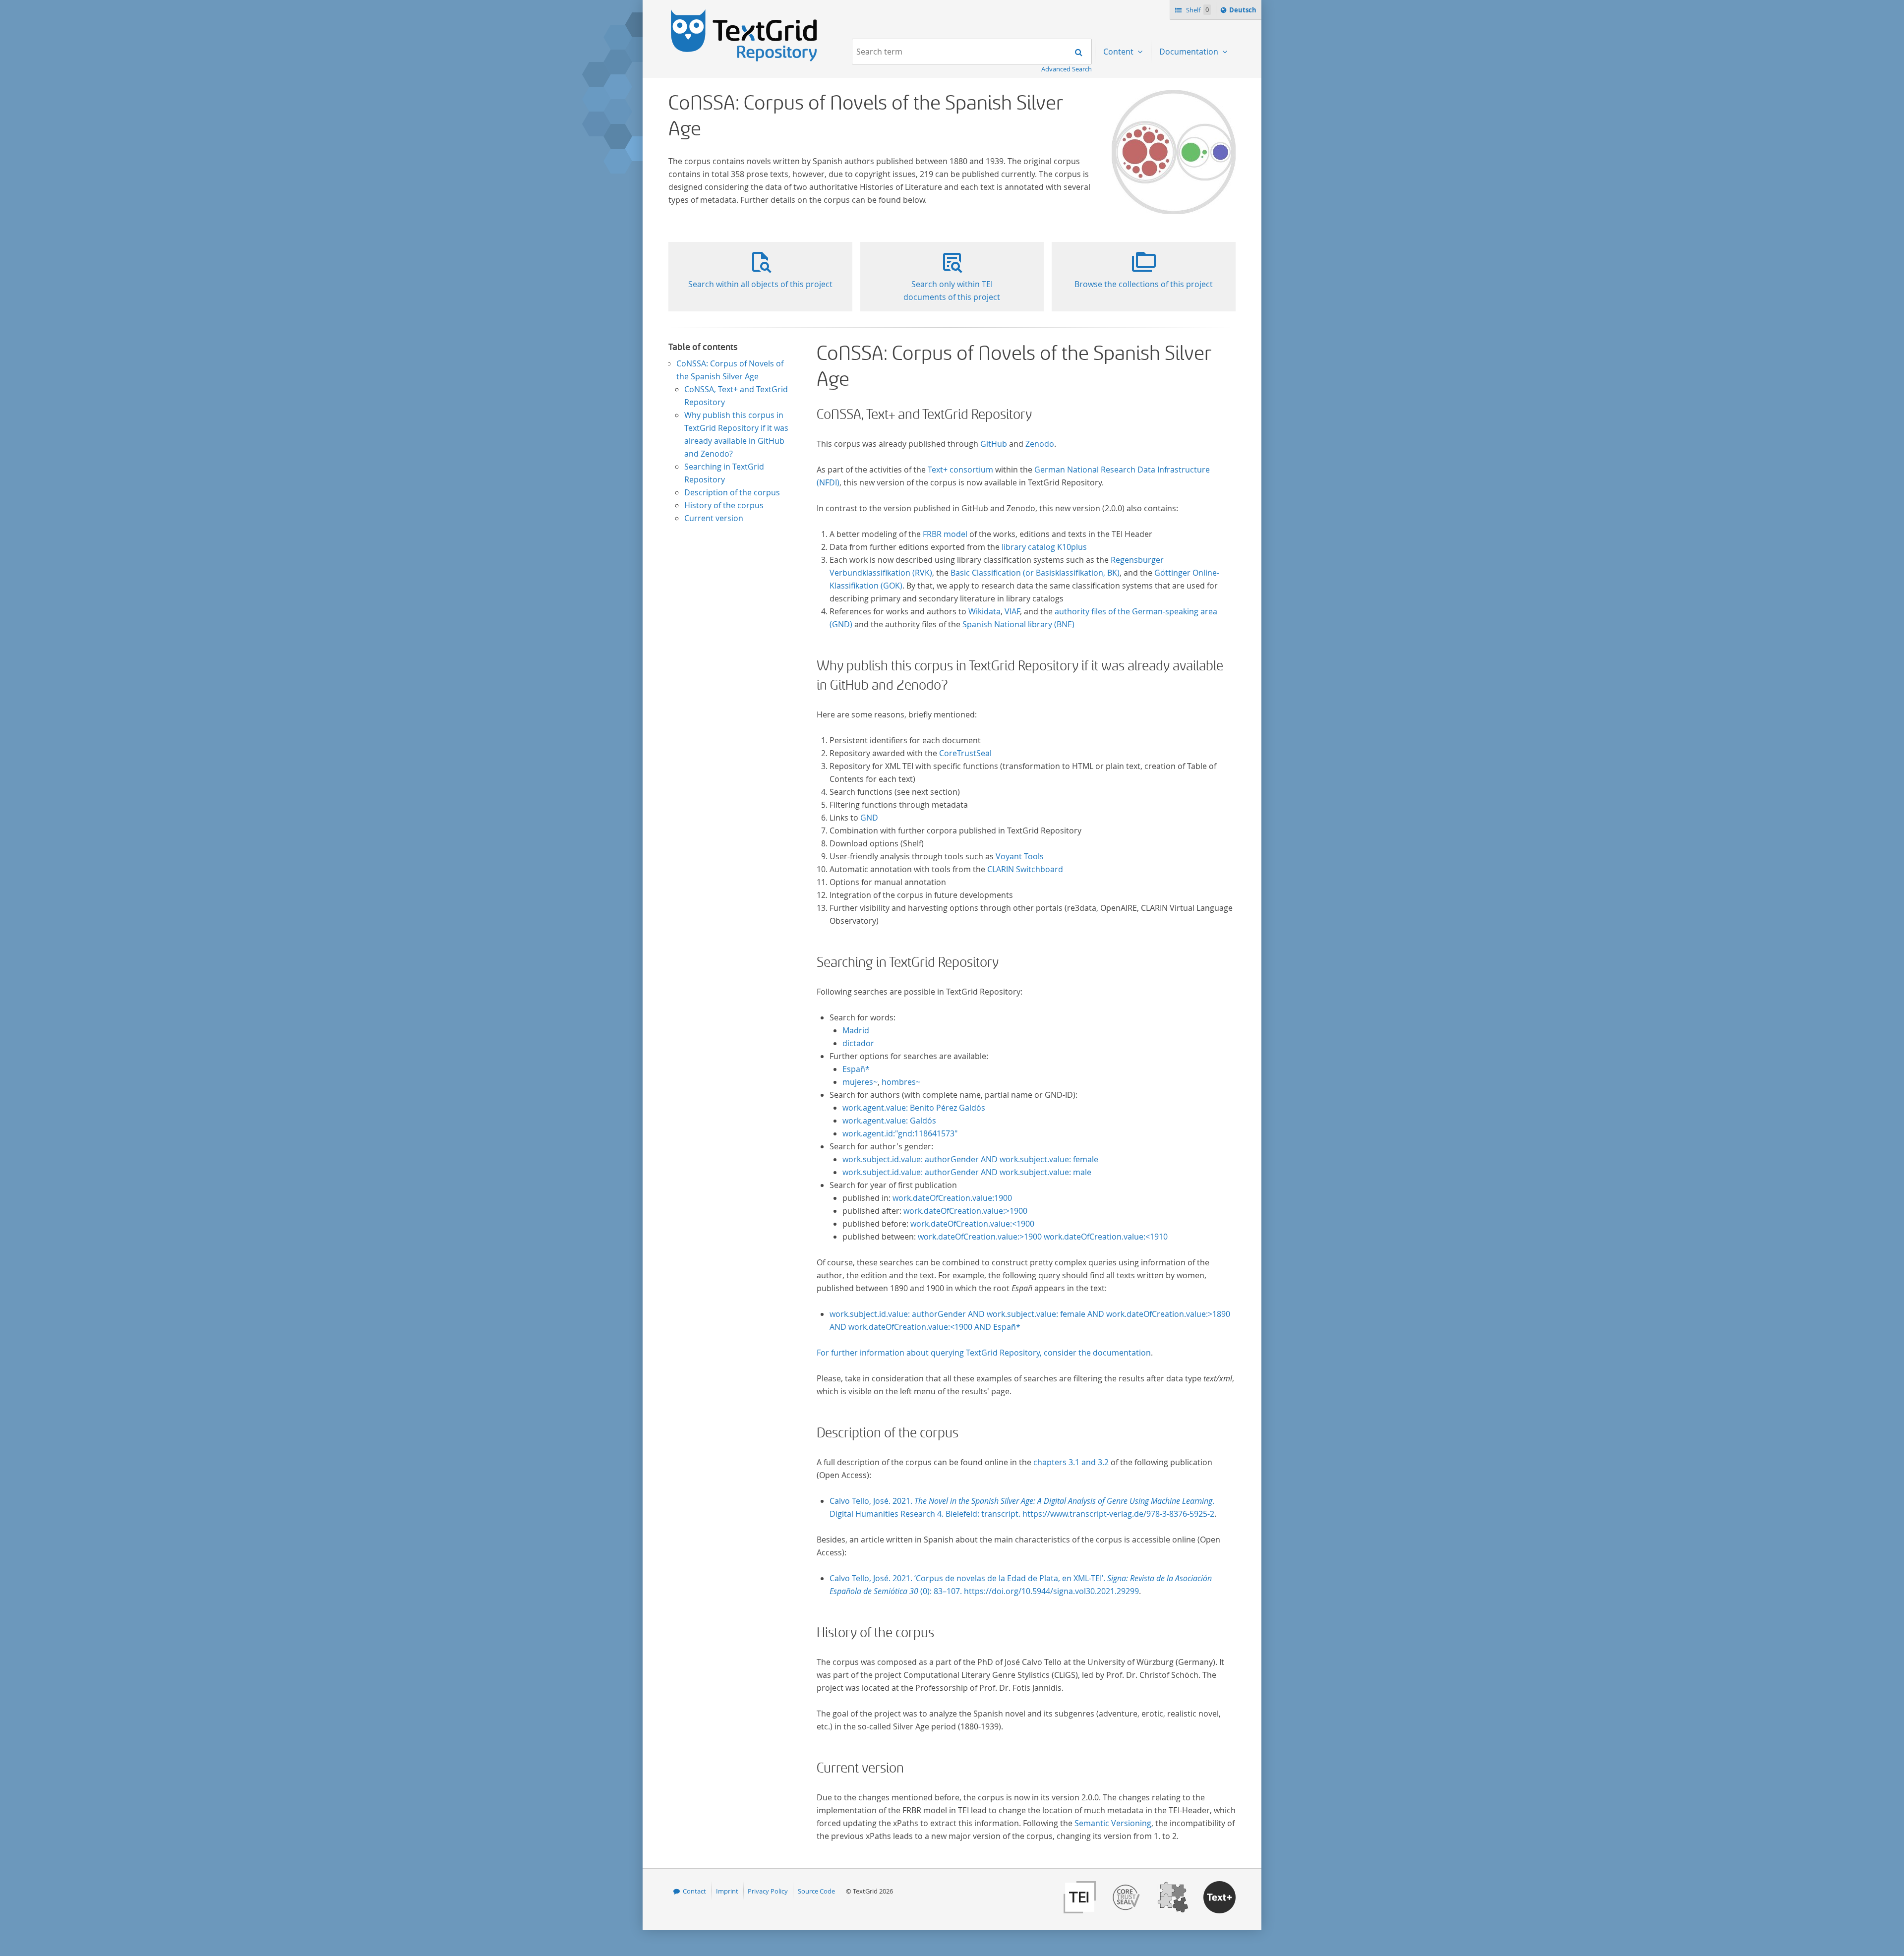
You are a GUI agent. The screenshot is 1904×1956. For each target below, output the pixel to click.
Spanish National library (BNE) (1018, 624)
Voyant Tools (1020, 856)
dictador (858, 1043)
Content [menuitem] (1119, 52)
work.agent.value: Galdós (889, 1121)
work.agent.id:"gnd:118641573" (900, 1133)
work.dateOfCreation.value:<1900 (972, 1224)
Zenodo (1040, 444)
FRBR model (945, 534)
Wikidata (984, 611)
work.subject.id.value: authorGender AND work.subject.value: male (967, 1172)
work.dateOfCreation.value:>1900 (965, 1211)
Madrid (856, 1030)
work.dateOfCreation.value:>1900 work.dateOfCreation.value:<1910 (1043, 1237)
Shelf (1197, 10)
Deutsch (1244, 12)
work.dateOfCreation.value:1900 (952, 1198)
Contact (694, 1891)
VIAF (1012, 611)
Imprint (727, 1891)
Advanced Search (1067, 69)
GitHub (994, 444)
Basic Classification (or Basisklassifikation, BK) (1035, 573)
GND (869, 818)
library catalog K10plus (1044, 547)
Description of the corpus (732, 492)
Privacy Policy (768, 1891)
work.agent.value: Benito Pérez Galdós (914, 1108)
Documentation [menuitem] (1190, 52)
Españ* (856, 1069)
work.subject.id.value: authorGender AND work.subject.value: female (970, 1159)
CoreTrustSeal (965, 753)
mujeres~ (860, 1082)
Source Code (816, 1891)
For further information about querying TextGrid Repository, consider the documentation (984, 1353)
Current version (714, 518)
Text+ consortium (961, 470)
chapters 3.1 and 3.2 (1071, 1462)
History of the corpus (724, 505)
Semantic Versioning (1113, 1823)
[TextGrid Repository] (744, 13)
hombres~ (901, 1082)
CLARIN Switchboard (1025, 869)
